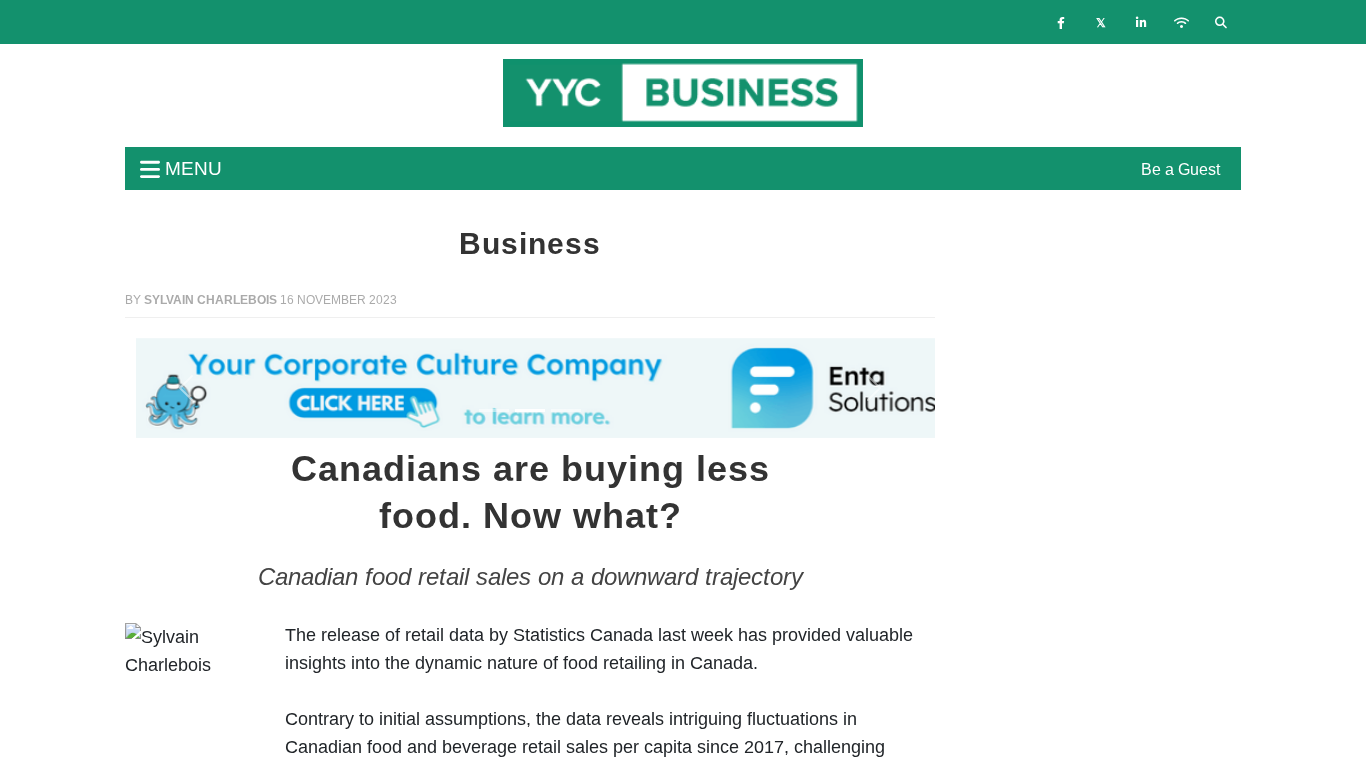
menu (191, 168)
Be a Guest (1180, 169)
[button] (186, 388)
